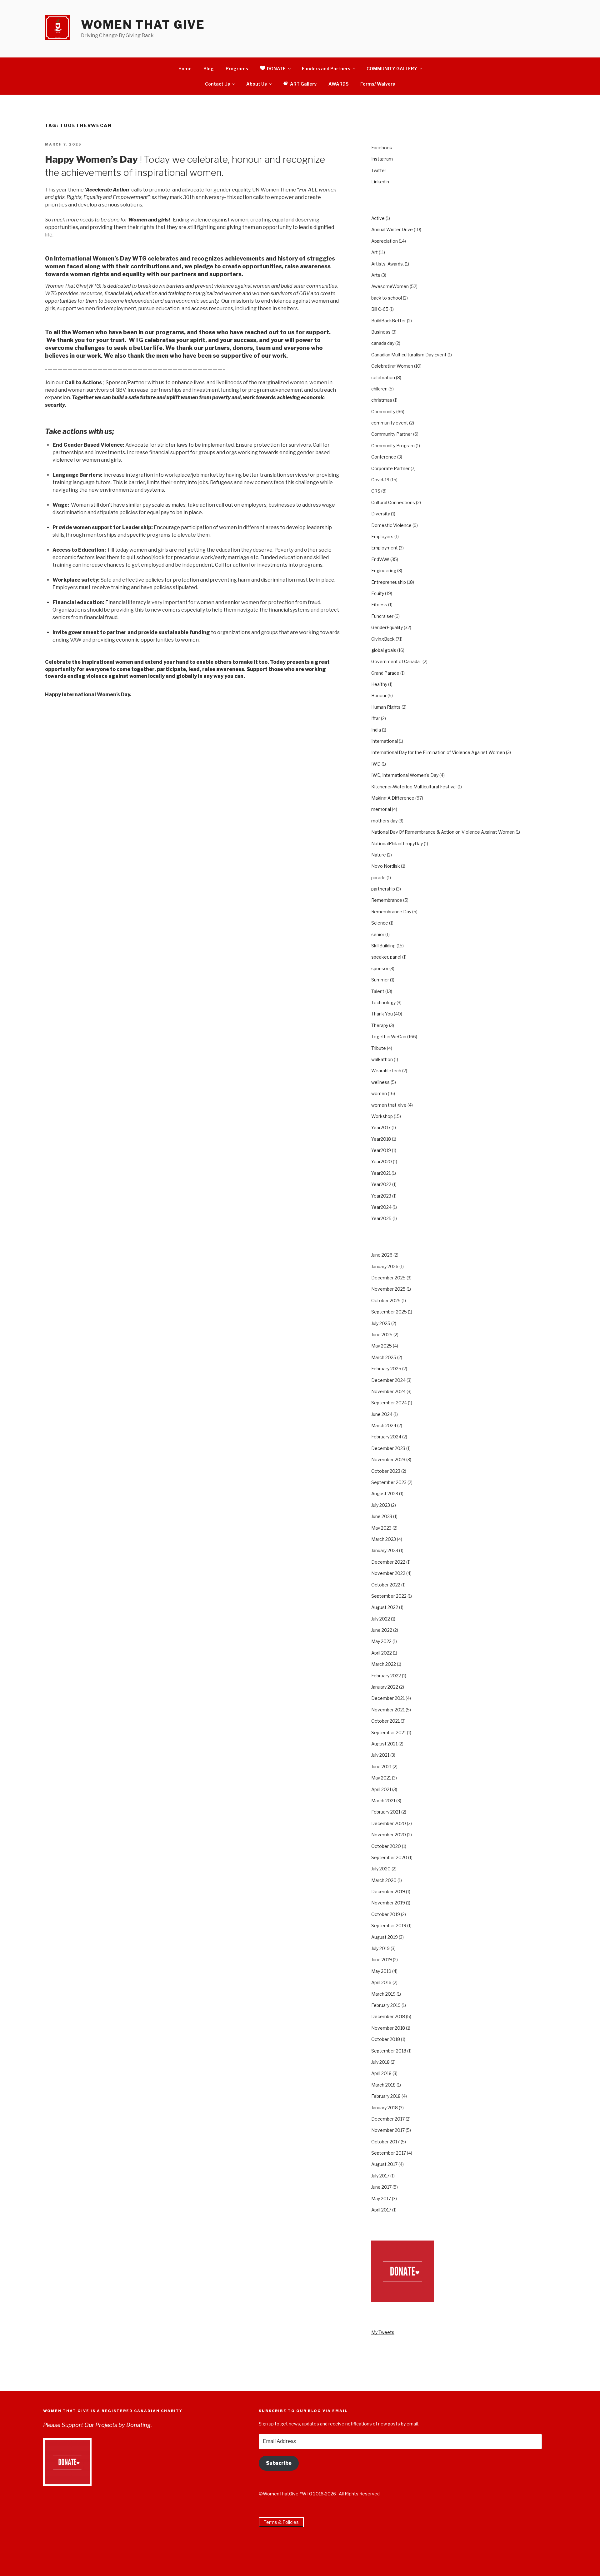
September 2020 (389, 1857)
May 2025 (382, 1346)
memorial (381, 809)
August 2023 (385, 1494)
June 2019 (382, 1960)
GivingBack (383, 639)
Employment (385, 548)
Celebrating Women (392, 366)
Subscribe (279, 2463)
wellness (380, 1082)
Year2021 (381, 1173)
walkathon (382, 1059)
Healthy (379, 684)
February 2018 (386, 2096)
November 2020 (389, 1835)
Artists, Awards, (387, 264)
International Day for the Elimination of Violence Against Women (438, 752)
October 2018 (386, 2039)
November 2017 (388, 2130)
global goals (384, 650)
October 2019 (386, 1914)
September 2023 (389, 1482)
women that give (389, 1105)
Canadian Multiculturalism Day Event (409, 355)
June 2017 (381, 2187)
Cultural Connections (393, 502)
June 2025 (382, 1335)
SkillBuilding (383, 946)
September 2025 (389, 1312)
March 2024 (384, 1425)
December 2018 (388, 2016)
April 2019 (381, 1982)
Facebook (382, 148)
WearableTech (386, 1071)
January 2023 (385, 1550)
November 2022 (388, 1573)
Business (381, 332)
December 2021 (388, 1698)
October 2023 (386, 1471)
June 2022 (382, 1630)
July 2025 (381, 1323)
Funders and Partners (326, 69)
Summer (380, 980)
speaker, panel (386, 957)
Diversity (381, 514)
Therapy (380, 1025)
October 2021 (385, 1721)
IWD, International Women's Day (405, 775)
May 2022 (381, 1641)
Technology (383, 1003)
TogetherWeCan (389, 1037)
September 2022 (389, 1596)
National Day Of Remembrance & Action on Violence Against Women (443, 832)
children (379, 389)
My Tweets (383, 2332)
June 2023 (382, 1516)
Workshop (382, 1116)
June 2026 (382, 1255)
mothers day (384, 821)
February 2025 (386, 1369)
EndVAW (380, 559)
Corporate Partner (390, 468)
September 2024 (389, 1403)
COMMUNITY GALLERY (392, 69)
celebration (383, 377)
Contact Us (217, 84)
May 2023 (381, 1528)
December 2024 (388, 1380)
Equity (378, 593)
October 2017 (385, 2142)
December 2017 (388, 2119)
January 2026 (385, 1266)
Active (378, 218)
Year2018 (381, 1139)
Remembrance (387, 900)
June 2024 (382, 1414)
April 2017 (381, 2210)
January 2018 (385, 2108)
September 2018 (389, 2051)
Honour (379, 695)
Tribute (379, 1048)
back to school (387, 298)
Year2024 (381, 1207)
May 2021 (381, 1778)
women (379, 1093)
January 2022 (385, 1687)
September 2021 (389, 1732)
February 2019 (386, 2005)
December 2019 (388, 1891)
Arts (376, 275)
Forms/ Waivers (378, 84)
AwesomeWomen (390, 286)
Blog (209, 69)
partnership (383, 889)
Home (185, 69)
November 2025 (388, 1289)
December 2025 (388, 1278)
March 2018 (383, 2085)
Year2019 (381, 1150)
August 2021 (384, 1744)
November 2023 (388, 1459)
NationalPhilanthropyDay (397, 844)
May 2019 (381, 1971)
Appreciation (385, 241)
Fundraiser (382, 616)
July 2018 (380, 2062)
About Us (257, 84)
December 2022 (388, 1562)
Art (375, 252)
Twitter (379, 170)
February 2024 (386, 1437)
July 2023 (381, 1505)
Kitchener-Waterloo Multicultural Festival (414, 787)
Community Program (393, 446)
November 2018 (388, 2028)
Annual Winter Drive (392, 229)
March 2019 (383, 1994)
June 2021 (381, 1767)
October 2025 (386, 1300)
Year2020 (382, 1161)
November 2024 (388, 1391)
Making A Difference (393, 798)
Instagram (382, 159)
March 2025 (384, 1357)
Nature (379, 855)
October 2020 (386, 1846)
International (385, 741)
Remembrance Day (391, 912)
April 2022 (382, 1653)
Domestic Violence (391, 525)
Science (380, 923)
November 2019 (388, 1903)
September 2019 (389, 1926)
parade (378, 878)
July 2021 (380, 1755)
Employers (382, 536)
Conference (384, 457)
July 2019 (380, 1948)
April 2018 (381, 2073)
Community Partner (392, 434)
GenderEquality (387, 627)
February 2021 (386, 1812)
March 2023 (384, 1539)
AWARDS (338, 84)
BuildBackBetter (389, 321)
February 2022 (386, 1676)
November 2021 (388, 1710)
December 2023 (388, 1448)
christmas (382, 400)
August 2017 (384, 2164)
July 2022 (381, 1619)
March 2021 (383, 1801)
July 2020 (381, 1869)
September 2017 (389, 2153)
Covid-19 (380, 480)
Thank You (382, 1014)
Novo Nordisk (386, 866)
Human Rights (386, 707)
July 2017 (380, 2176)
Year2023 (381, 1196)
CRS (376, 491)
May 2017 (381, 2199)
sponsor (380, 968)
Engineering (384, 571)
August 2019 (385, 1937)
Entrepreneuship (389, 582)
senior (378, 934)
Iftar (376, 718)
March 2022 (384, 1664)
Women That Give (143, 25)
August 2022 (385, 1607)
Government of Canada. (396, 661)
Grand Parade (385, 673)
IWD (376, 764)
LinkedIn (380, 182)
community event (390, 423)
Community (383, 412)
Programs (237, 69)
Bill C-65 (380, 309)
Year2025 (381, 1218)
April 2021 (381, 1789)
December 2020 (389, 1823)
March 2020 (384, 1880)
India (376, 730)
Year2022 (381, 1184)
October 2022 (386, 1585)
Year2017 (381, 1127)
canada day (383, 343)
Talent (378, 991)
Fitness (379, 605)
